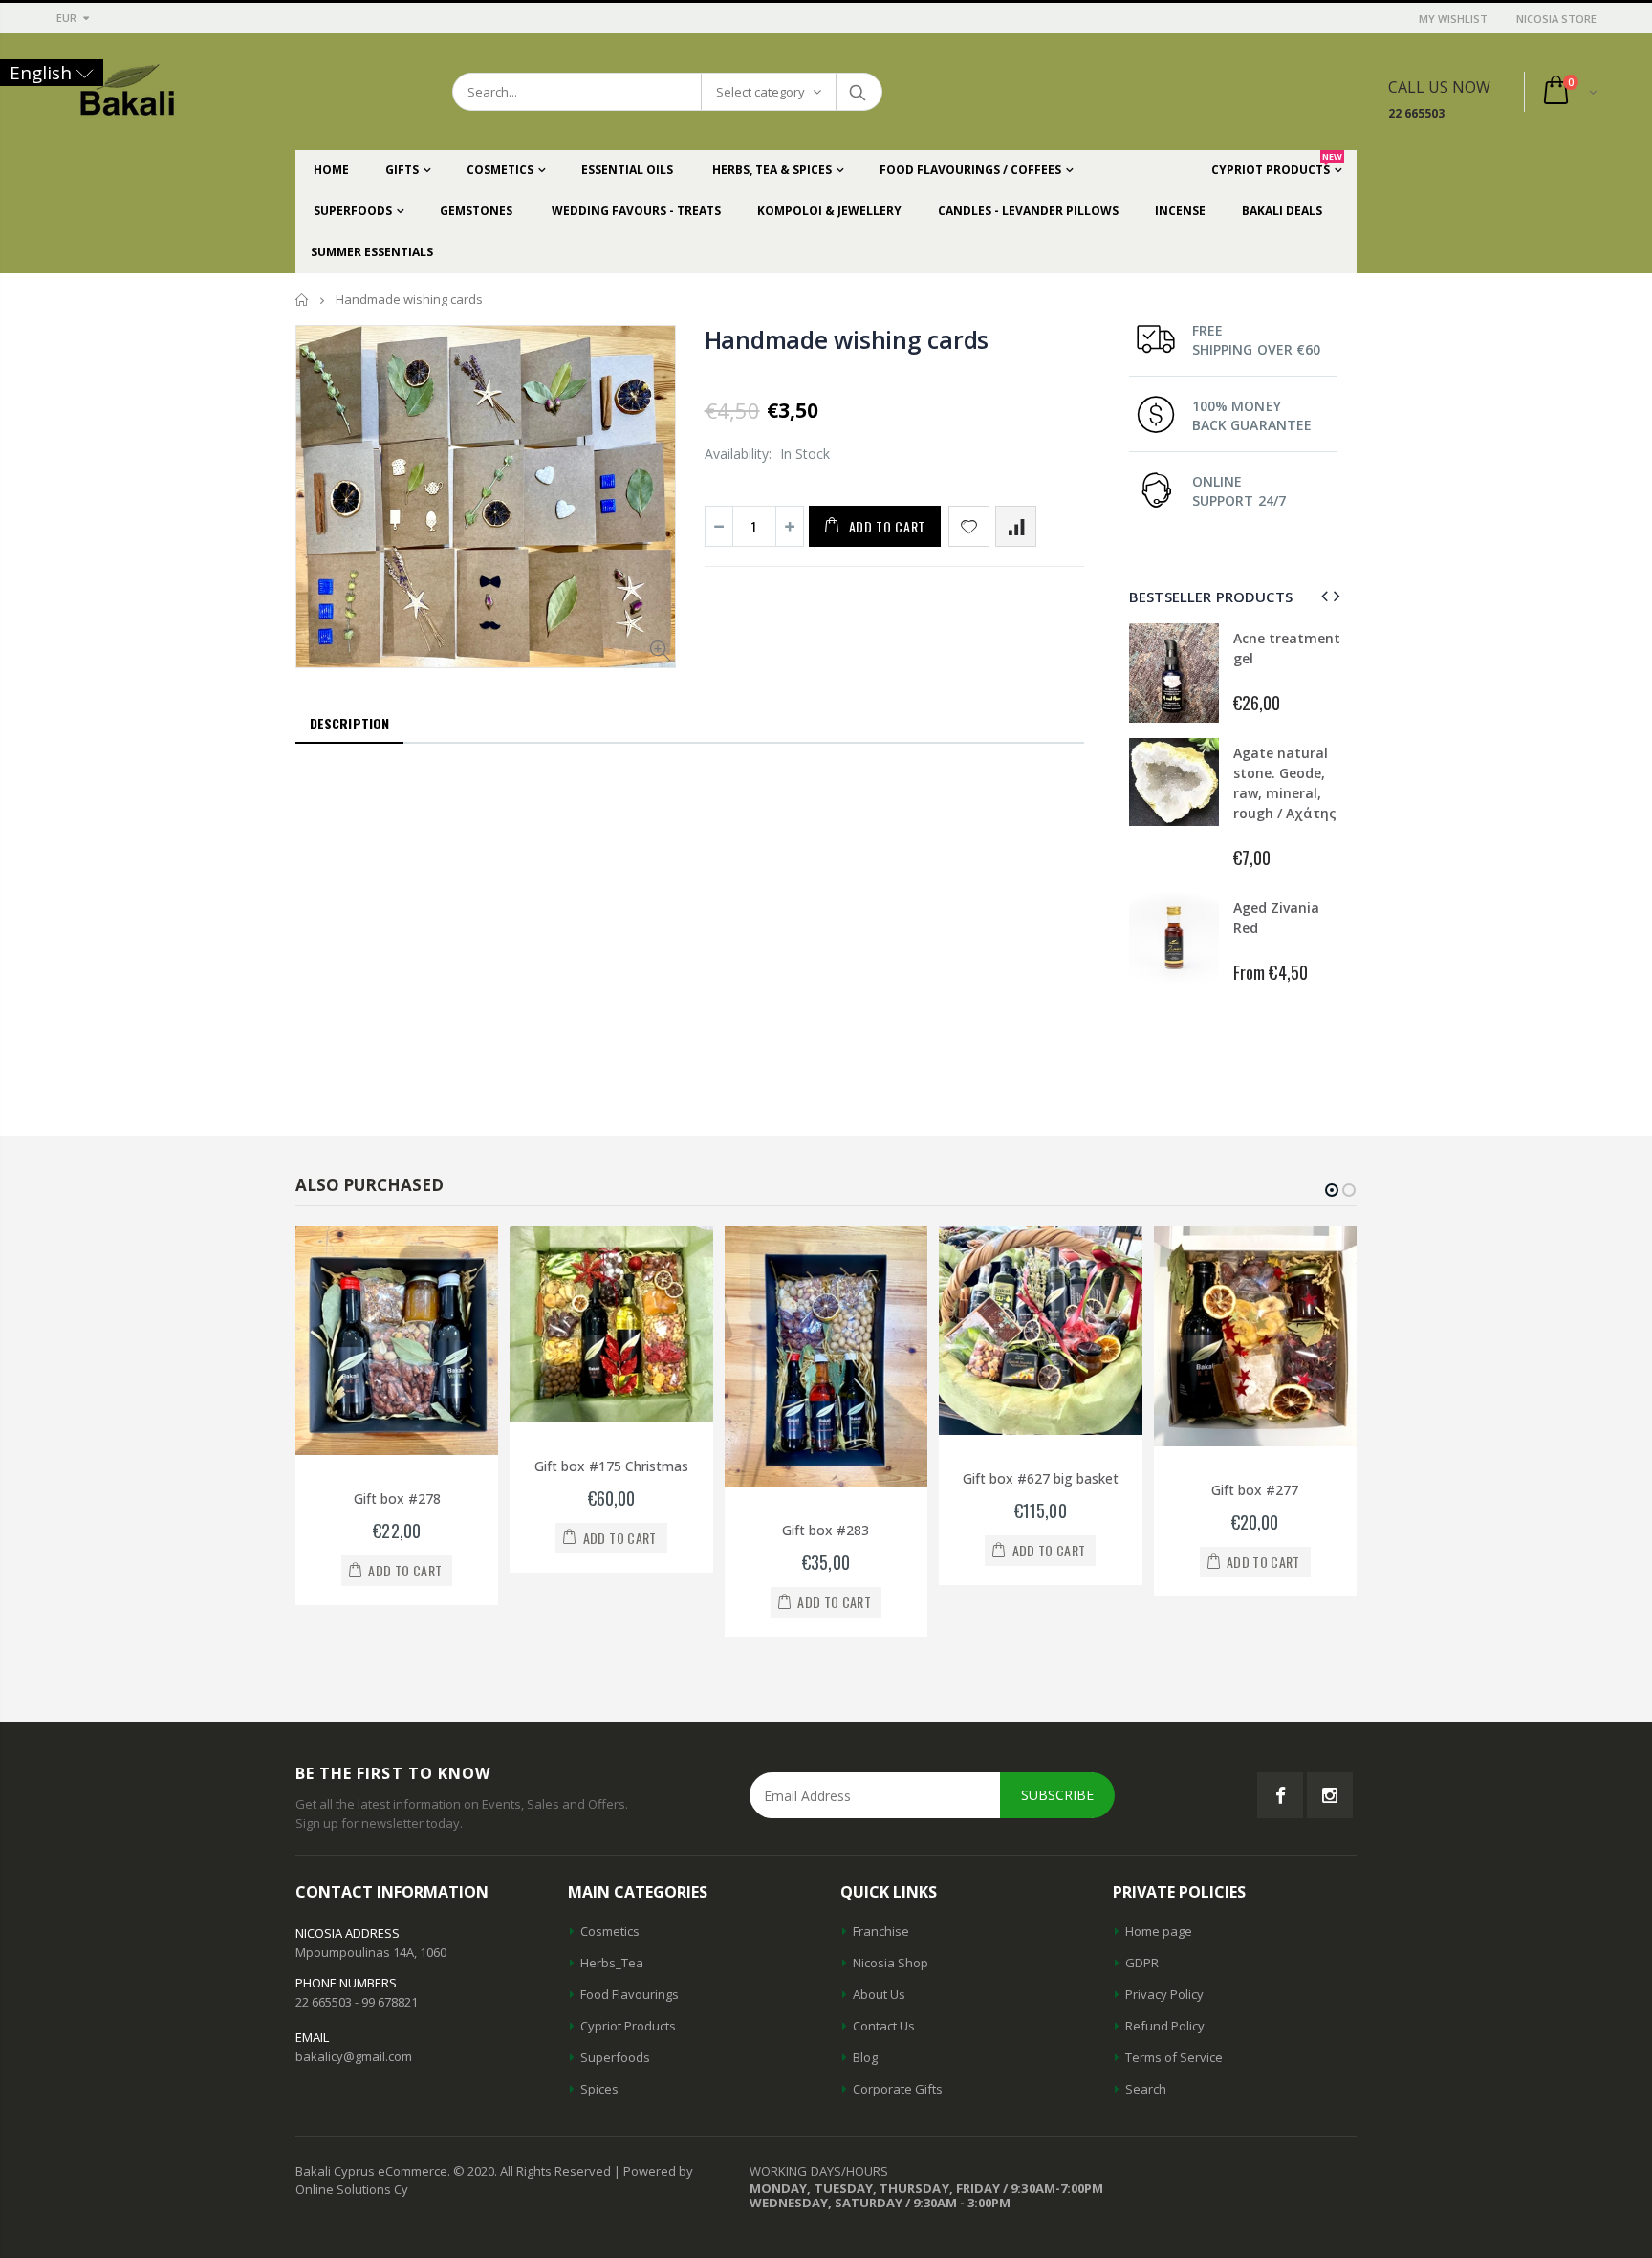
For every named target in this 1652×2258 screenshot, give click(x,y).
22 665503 (1416, 113)
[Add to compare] (1016, 526)
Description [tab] (349, 723)
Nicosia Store (1556, 19)
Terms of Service (1174, 2057)
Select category (761, 92)
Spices (599, 2089)
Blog (865, 2057)
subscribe (1057, 1795)
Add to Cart (888, 526)
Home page (1159, 1931)
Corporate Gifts (898, 2089)
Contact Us (884, 2026)
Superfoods (615, 2057)
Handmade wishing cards (847, 339)
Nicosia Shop (891, 1963)
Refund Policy (1165, 2026)
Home (303, 300)
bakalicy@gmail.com (354, 2056)
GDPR (1142, 1963)
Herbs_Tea (612, 1963)
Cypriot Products (628, 2026)
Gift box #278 (397, 1498)
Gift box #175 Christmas (611, 1466)
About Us (879, 1994)
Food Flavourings (630, 1994)
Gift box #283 (826, 1530)
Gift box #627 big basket (1041, 1478)
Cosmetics (610, 1931)
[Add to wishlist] (969, 526)
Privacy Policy (1164, 1994)
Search (858, 92)
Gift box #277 (1255, 1490)
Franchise (881, 1931)
